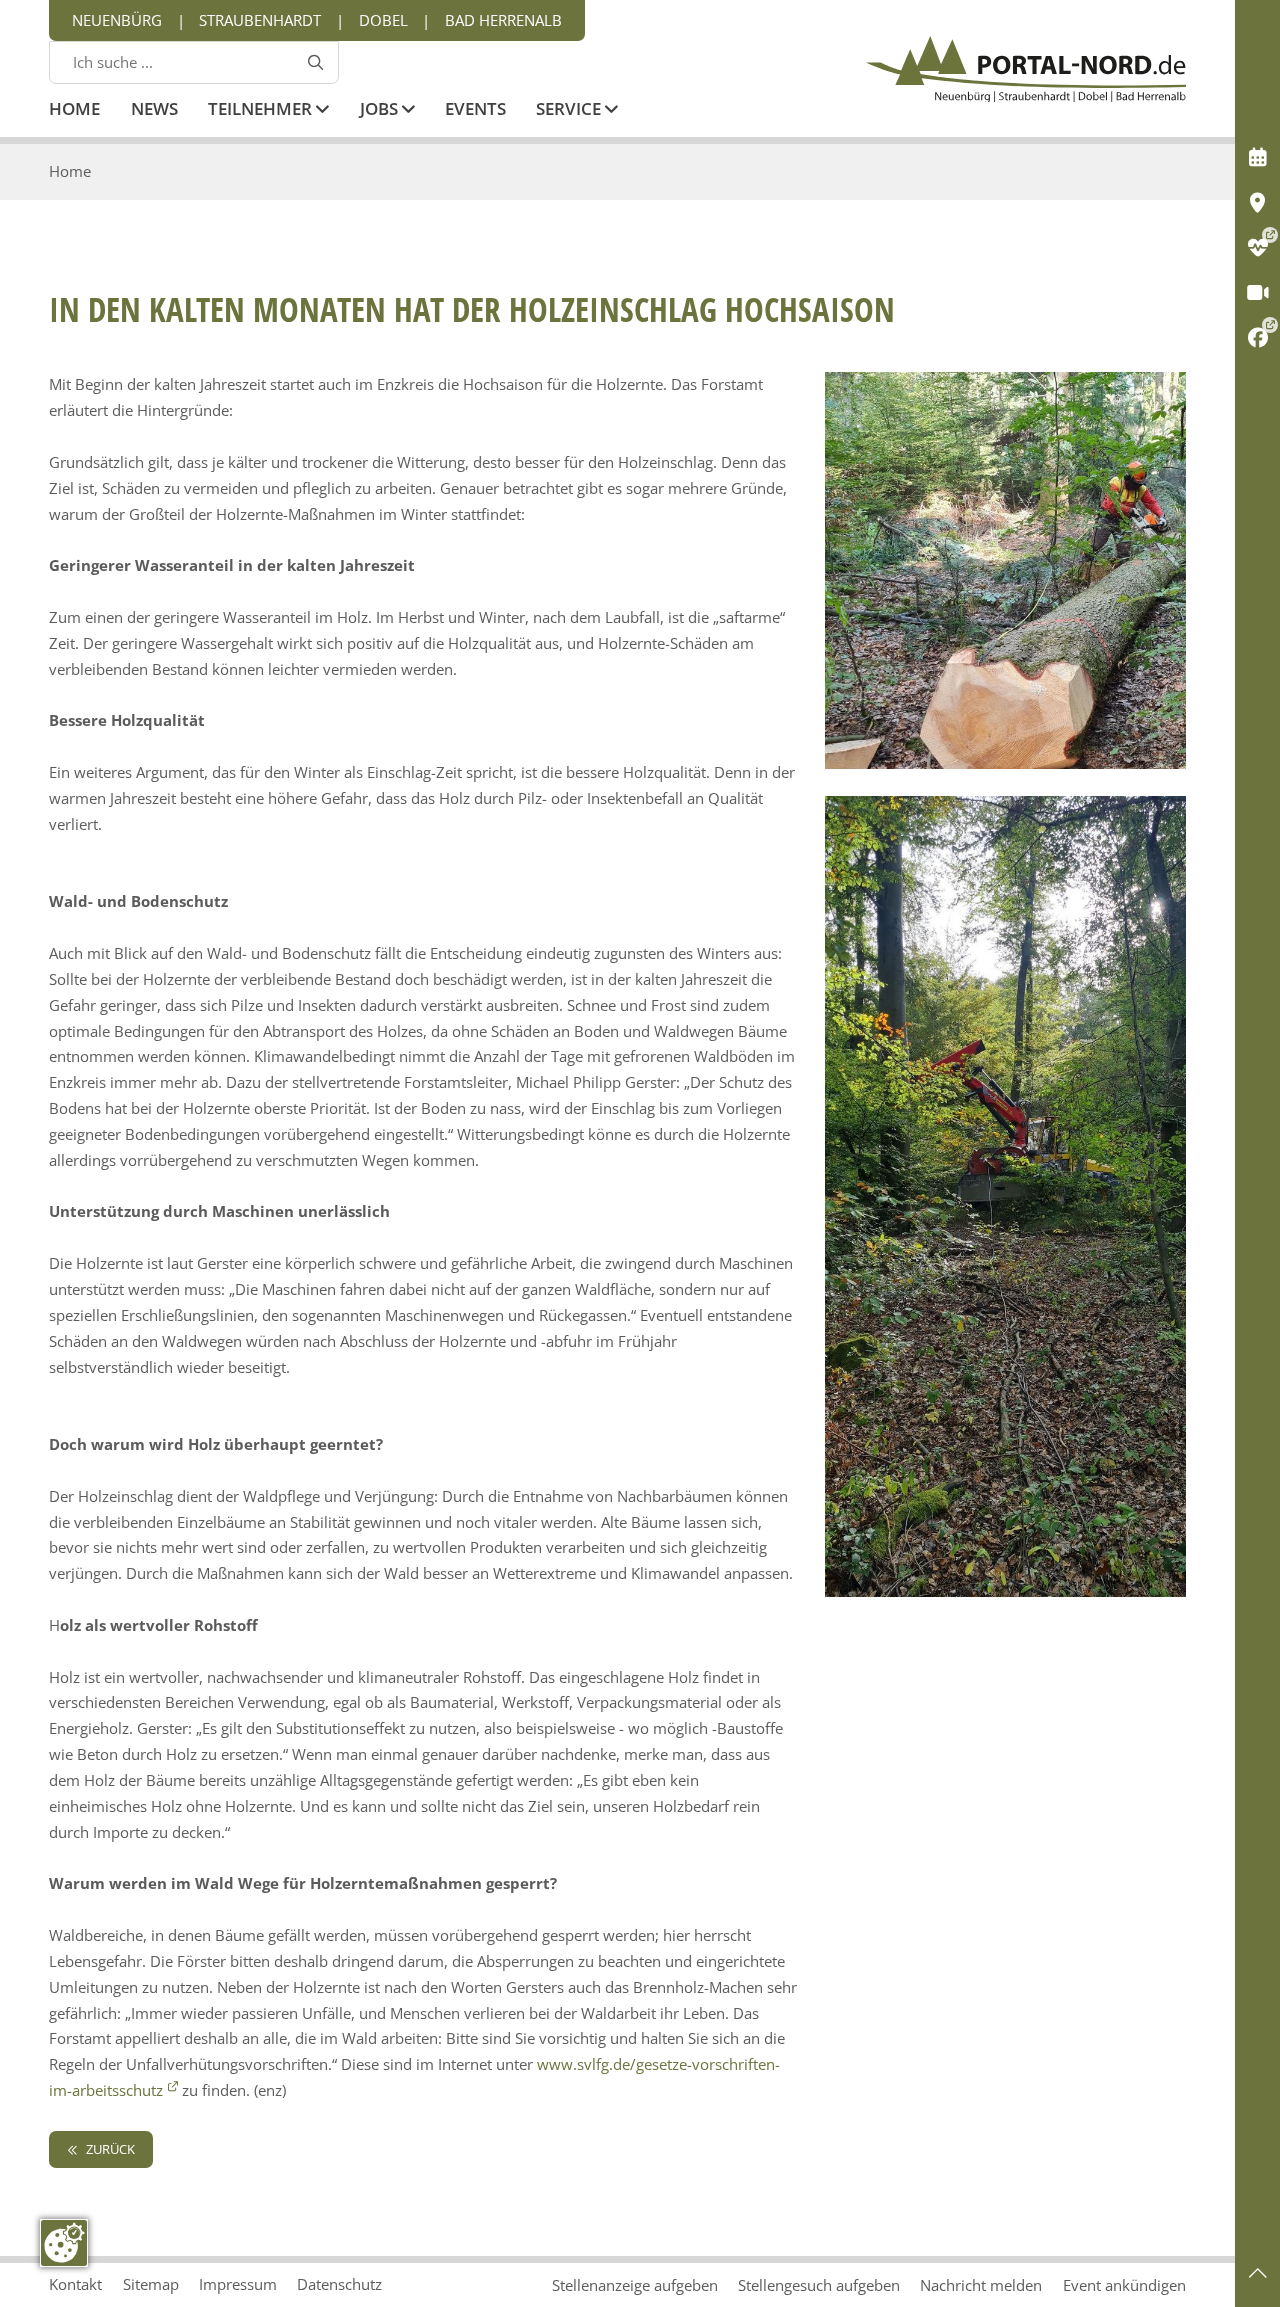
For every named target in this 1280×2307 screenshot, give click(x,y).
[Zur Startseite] (1026, 69)
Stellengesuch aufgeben (819, 2285)
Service (570, 110)
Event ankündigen (1124, 2285)
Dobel (383, 20)
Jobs (381, 110)
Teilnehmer (262, 110)
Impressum (238, 2284)
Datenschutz (339, 2284)
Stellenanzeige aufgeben (635, 2285)
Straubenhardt (260, 20)
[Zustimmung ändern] (64, 2243)
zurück (109, 2149)
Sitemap (151, 2284)
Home (74, 110)
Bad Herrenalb (503, 20)
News (154, 110)
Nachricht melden (981, 2285)
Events (475, 110)
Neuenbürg (117, 20)
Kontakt (75, 2284)
